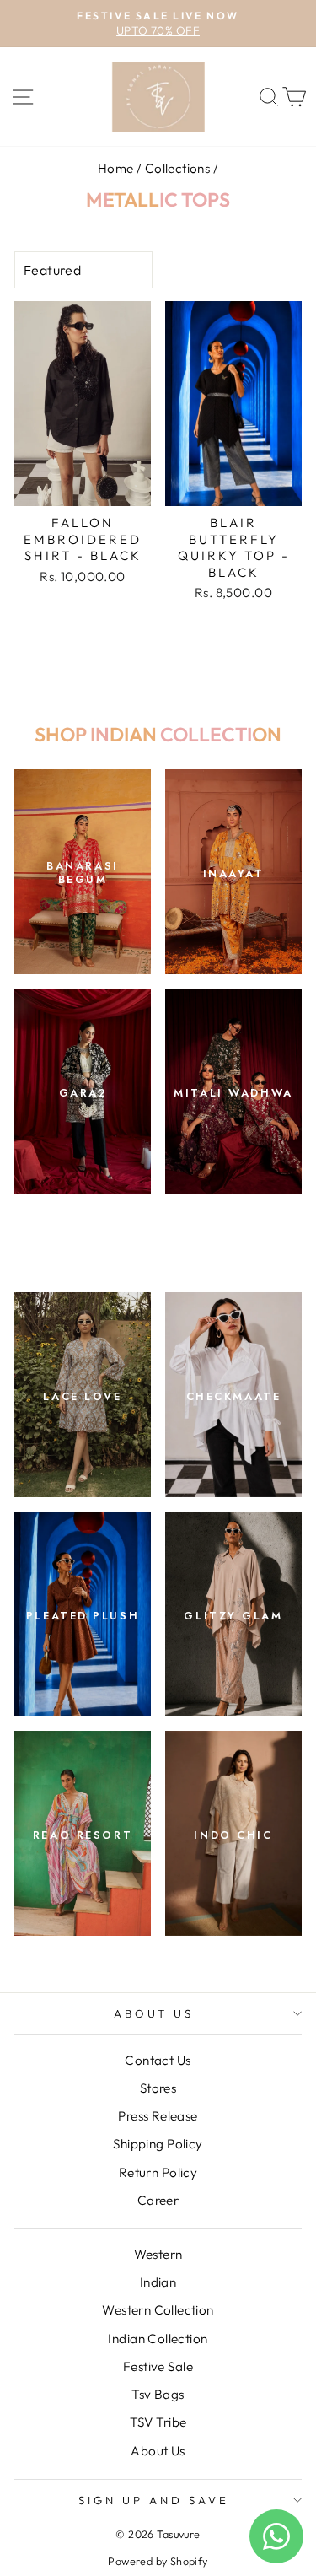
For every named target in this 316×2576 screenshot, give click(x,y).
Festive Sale (158, 2366)
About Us (154, 2013)
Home (116, 168)
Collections (178, 168)
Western (158, 2254)
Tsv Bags (158, 2394)
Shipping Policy (158, 2144)
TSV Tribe (158, 2422)
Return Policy (158, 2172)
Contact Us (158, 2060)
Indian (158, 2282)
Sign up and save (154, 2500)
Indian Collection (158, 2339)
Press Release (158, 2116)
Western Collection (158, 2310)
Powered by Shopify (158, 2561)
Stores (158, 2088)
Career (158, 2200)
